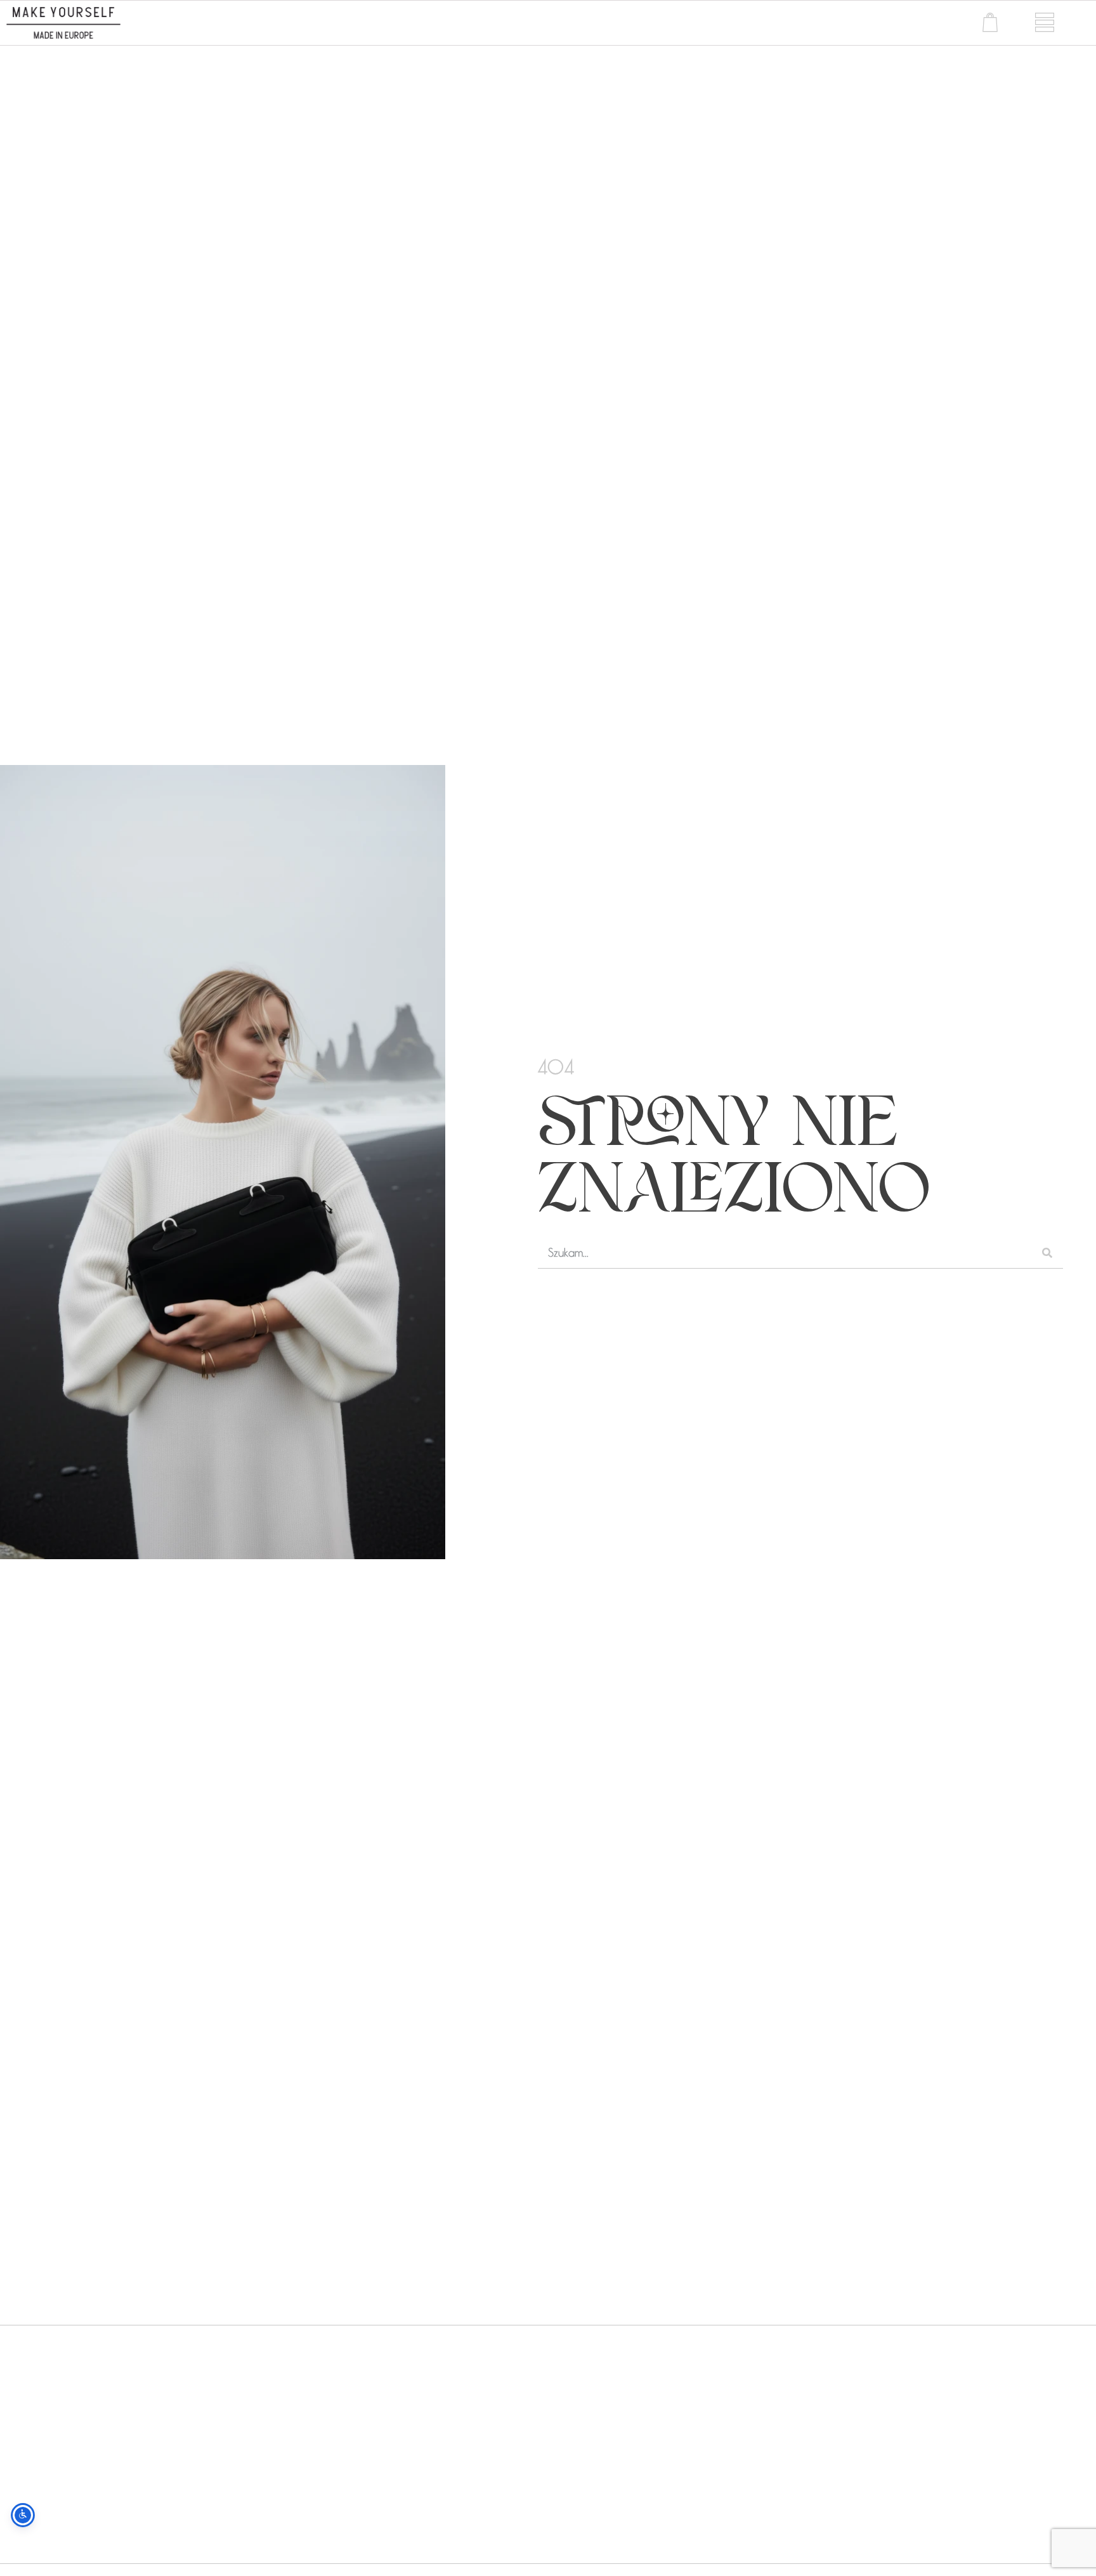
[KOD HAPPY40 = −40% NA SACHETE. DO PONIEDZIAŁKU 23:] (686, 2442)
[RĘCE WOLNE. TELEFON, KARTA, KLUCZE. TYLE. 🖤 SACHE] (411, 2442)
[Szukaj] (1047, 1252)
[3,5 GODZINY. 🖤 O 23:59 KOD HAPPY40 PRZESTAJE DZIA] (135, 2442)
